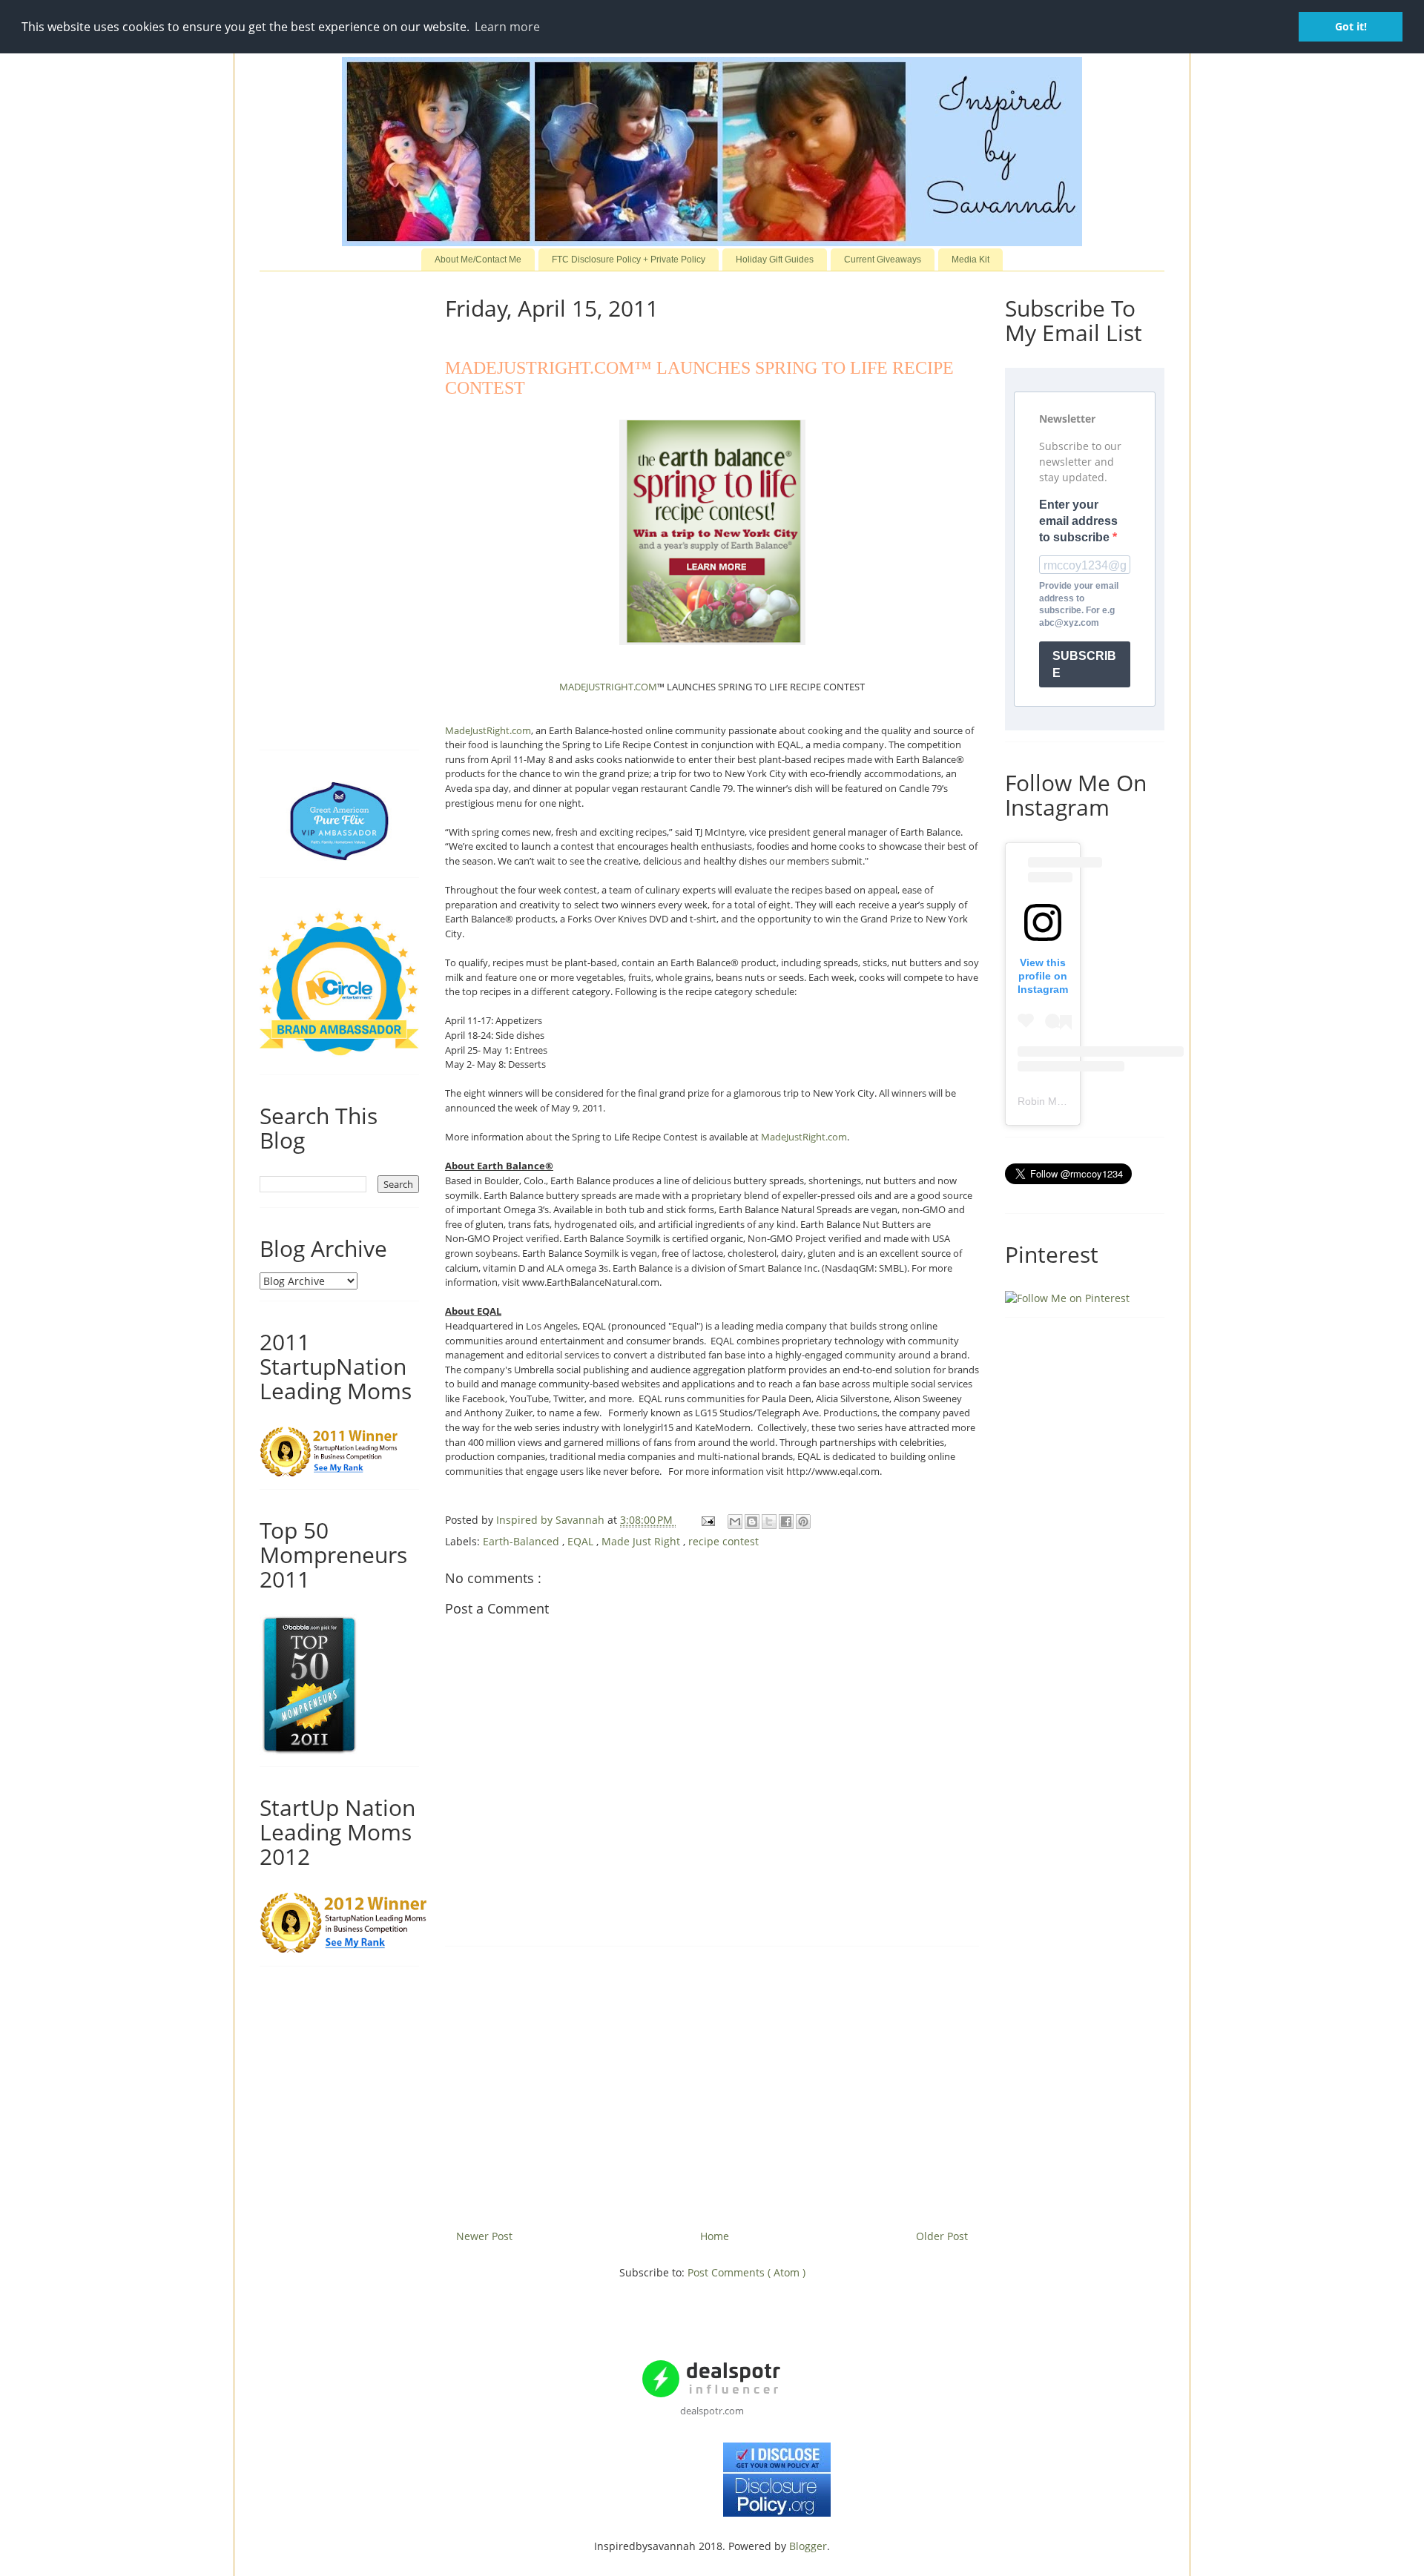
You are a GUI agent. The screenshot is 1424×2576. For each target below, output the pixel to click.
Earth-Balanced (523, 1541)
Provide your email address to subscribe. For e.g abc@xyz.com (1079, 604)
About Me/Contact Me (478, 260)
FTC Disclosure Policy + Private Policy (629, 260)
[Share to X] (769, 1522)
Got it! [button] (1351, 26)
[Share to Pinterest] (803, 1522)
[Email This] (735, 1522)
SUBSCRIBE (1084, 664)
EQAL (582, 1541)
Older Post (942, 2236)
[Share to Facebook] (786, 1522)
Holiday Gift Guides (775, 260)
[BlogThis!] (752, 1522)
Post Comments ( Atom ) (746, 2272)
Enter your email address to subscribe (1078, 521)
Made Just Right (642, 1541)
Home (715, 2236)
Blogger (808, 2546)
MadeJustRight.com (488, 730)
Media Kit (970, 260)
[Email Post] (707, 1520)
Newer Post (484, 2236)
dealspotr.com (712, 2411)
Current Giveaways (883, 260)
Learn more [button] (507, 27)
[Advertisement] (712, 2082)
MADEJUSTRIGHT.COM (608, 687)
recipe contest (723, 1541)
